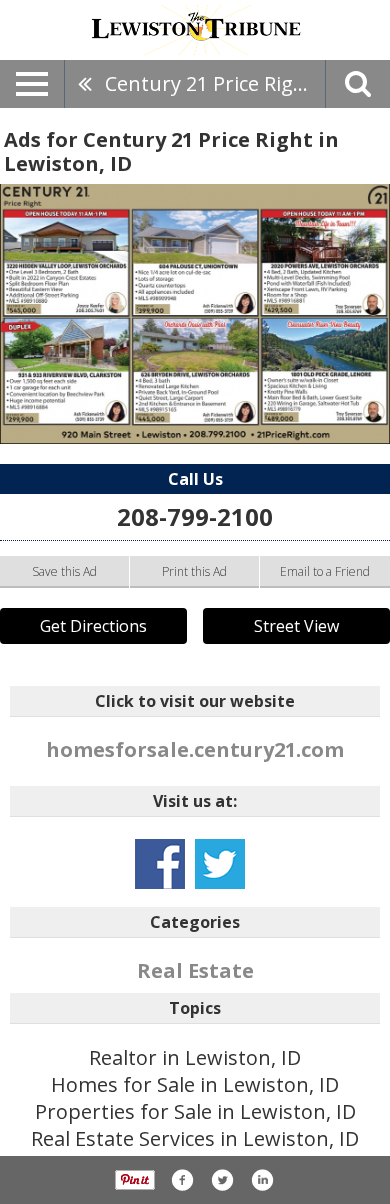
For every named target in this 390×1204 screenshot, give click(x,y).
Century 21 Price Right (209, 83)
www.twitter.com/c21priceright (220, 864)
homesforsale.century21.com (195, 749)
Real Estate (195, 970)
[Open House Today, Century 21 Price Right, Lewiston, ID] (195, 314)
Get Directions (93, 626)
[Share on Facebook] (182, 1180)
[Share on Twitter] (222, 1180)
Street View (296, 626)
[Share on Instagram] (262, 1180)
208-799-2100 (195, 516)
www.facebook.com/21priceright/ (160, 864)
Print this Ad (194, 571)
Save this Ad (64, 571)
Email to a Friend (325, 571)
